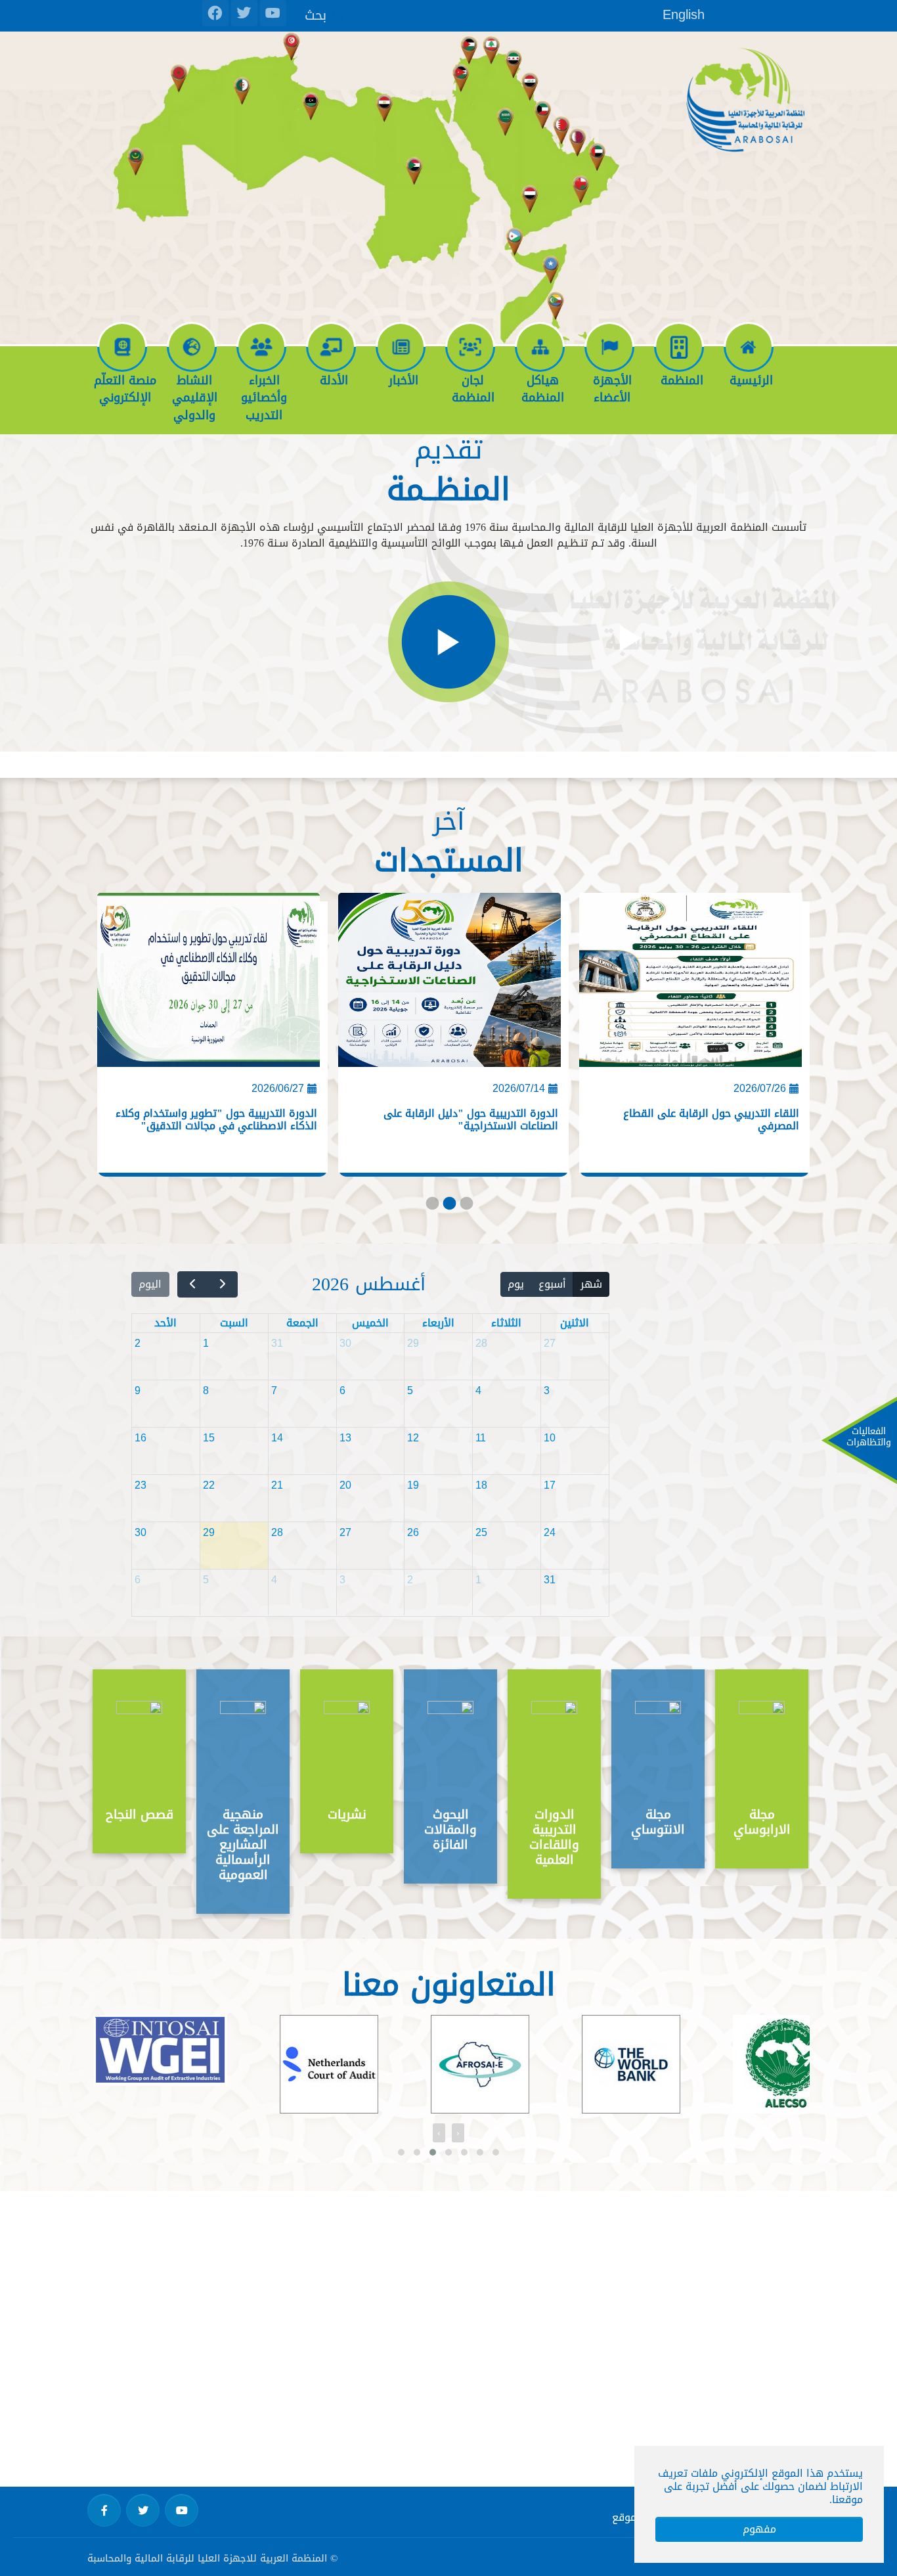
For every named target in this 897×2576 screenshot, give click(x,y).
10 (550, 1438)
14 (277, 1438)
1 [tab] (431, 1206)
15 (209, 1438)
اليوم (150, 1284)
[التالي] (193, 1285)
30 (345, 1343)
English (684, 14)
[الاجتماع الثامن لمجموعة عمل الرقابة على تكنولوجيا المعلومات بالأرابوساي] (208, 985)
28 (481, 1343)
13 (345, 1438)
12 (413, 1438)
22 (209, 1485)
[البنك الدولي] (624, 2064)
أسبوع (552, 1284)
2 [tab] (448, 1206)
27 (550, 1343)
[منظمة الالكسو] (779, 2068)
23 (141, 1485)
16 (141, 1438)
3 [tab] (466, 1206)
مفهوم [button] (759, 2529)
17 (550, 1485)
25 (481, 1532)
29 (413, 1343)
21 (277, 1485)
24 (550, 1532)
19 (413, 1485)
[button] (401, 2152)
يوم (516, 1284)
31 (277, 1343)
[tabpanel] (689, 1039)
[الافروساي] (473, 2064)
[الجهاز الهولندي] (322, 2064)
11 (481, 1438)
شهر (591, 1284)
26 (413, 1532)
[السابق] (222, 1285)
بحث (316, 14)
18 (481, 1485)
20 (345, 1485)
